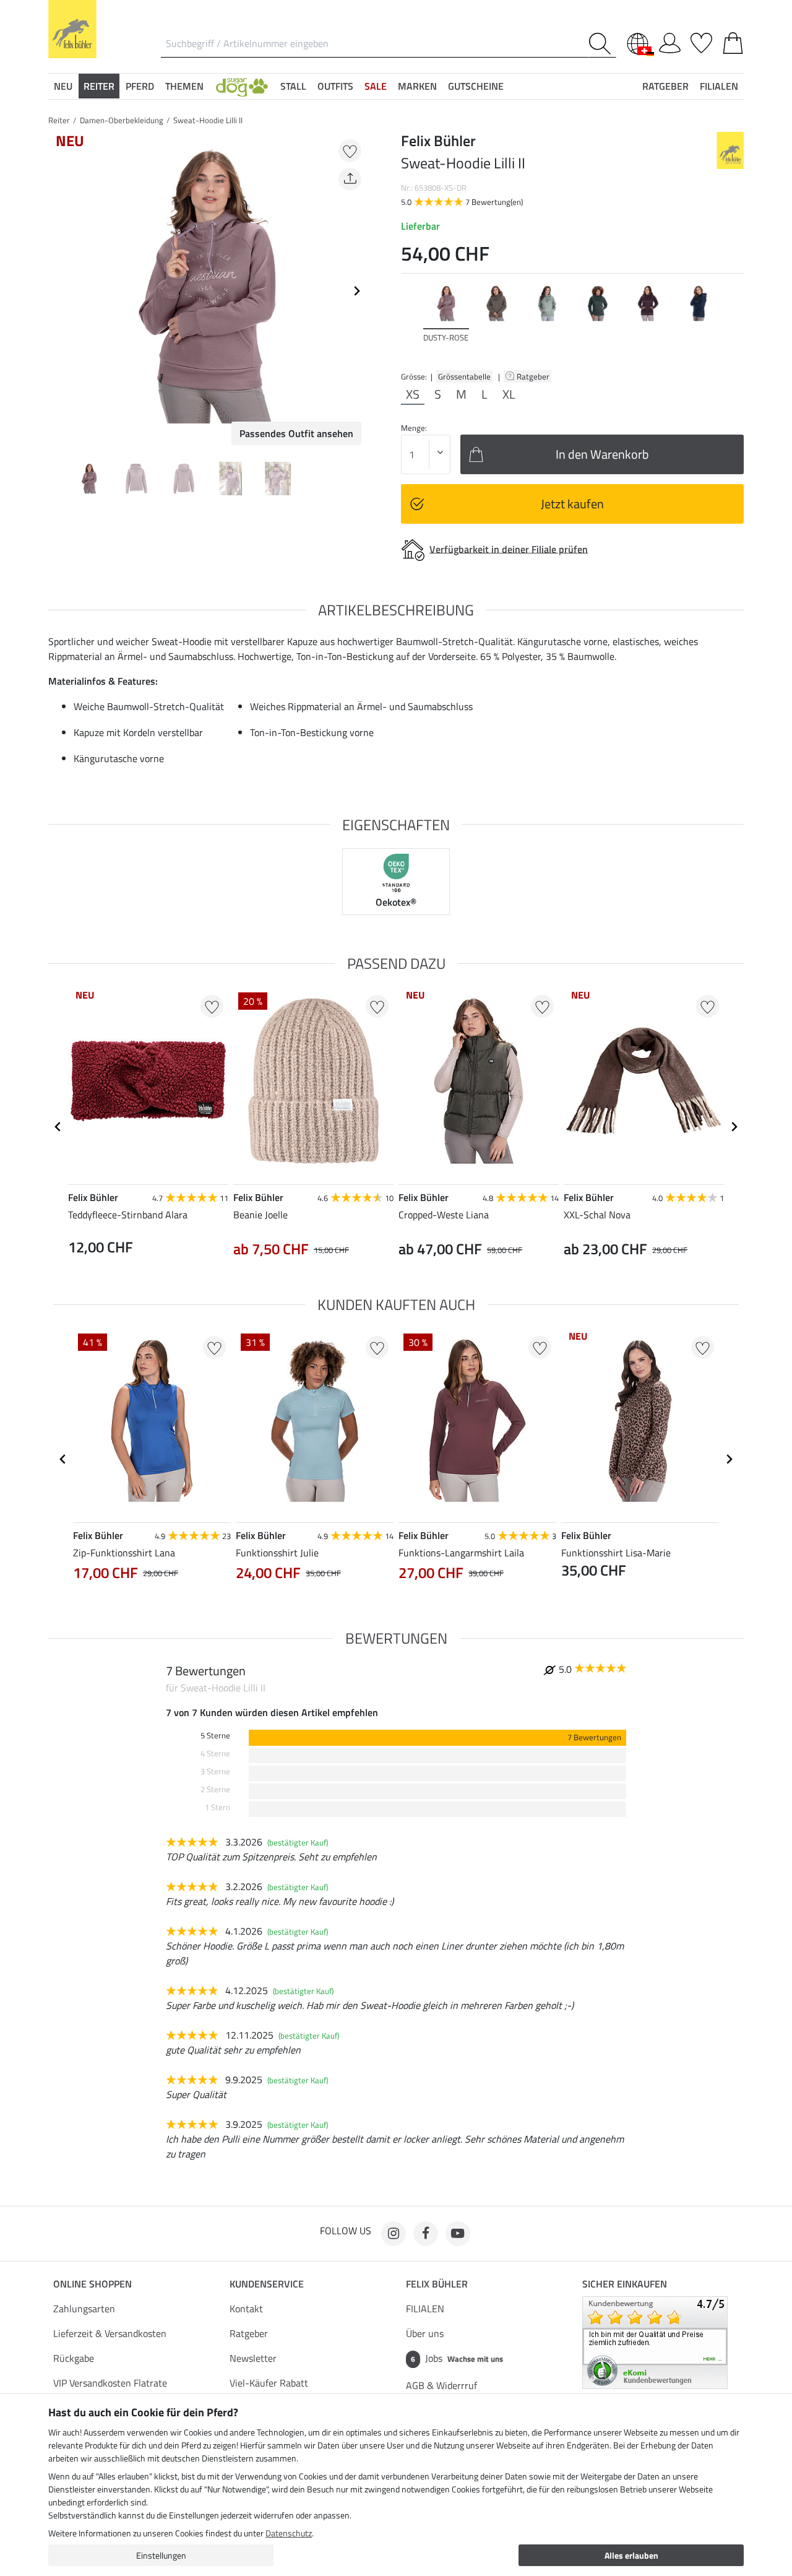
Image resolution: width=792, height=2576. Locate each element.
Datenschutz (289, 2533)
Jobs (457, 2358)
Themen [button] (184, 86)
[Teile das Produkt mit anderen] (350, 179)
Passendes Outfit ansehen (296, 433)
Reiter (59, 120)
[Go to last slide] (58, 1127)
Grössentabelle (464, 376)
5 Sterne (215, 1736)
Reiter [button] (99, 86)
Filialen (719, 86)
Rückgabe (74, 2358)
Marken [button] (417, 86)
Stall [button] (293, 86)
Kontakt (246, 2309)
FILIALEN (425, 2309)
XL (509, 394)
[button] (242, 86)
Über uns (425, 2333)
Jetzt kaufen (572, 504)
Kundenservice (267, 2284)
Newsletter (253, 2358)
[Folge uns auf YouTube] (458, 2234)
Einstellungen (161, 2555)
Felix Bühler (437, 2284)
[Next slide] (356, 291)
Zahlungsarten (84, 2309)
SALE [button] (376, 86)
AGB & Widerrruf (441, 2385)
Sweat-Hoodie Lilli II (208, 120)
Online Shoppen (93, 2284)
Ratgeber (534, 376)
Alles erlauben (631, 2555)
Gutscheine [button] (476, 86)
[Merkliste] (701, 41)
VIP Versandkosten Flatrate (110, 2383)
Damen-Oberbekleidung (122, 120)
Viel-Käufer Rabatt (269, 2383)
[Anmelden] (670, 41)
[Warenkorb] (733, 41)
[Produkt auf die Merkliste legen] (350, 151)
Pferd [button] (140, 86)
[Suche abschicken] (602, 44)
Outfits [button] (335, 86)
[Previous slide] (58, 291)
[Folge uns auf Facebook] (426, 2234)
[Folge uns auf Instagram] (394, 2234)
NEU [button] (63, 86)
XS (413, 394)
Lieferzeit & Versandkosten (110, 2333)
